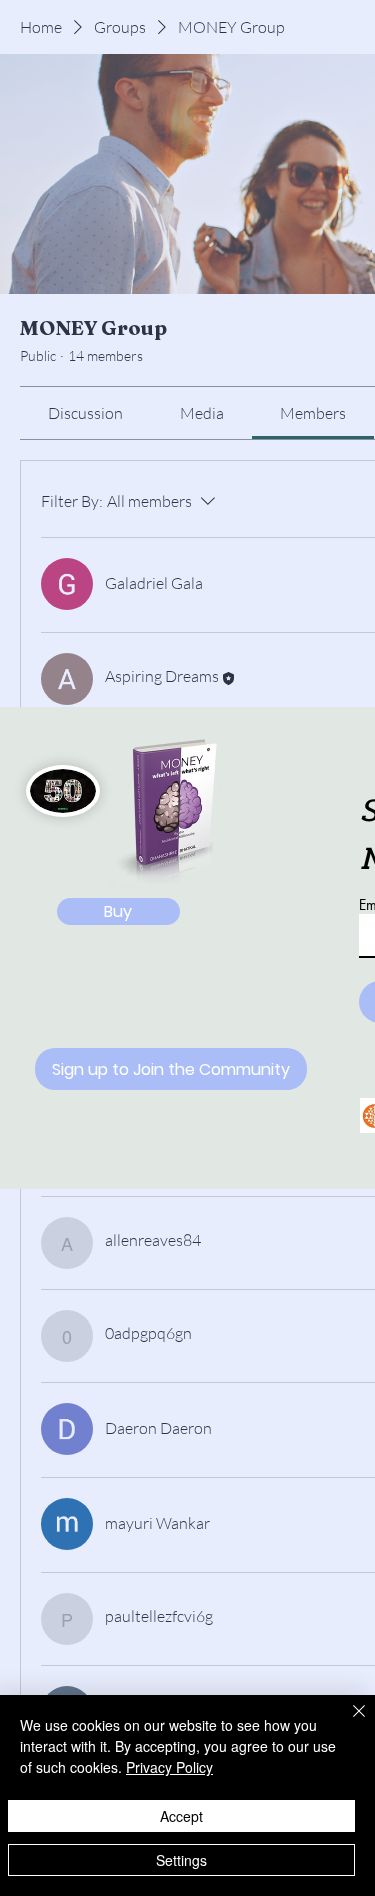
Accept (181, 1816)
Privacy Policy (169, 1767)
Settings (181, 1860)
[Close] (347, 1723)
